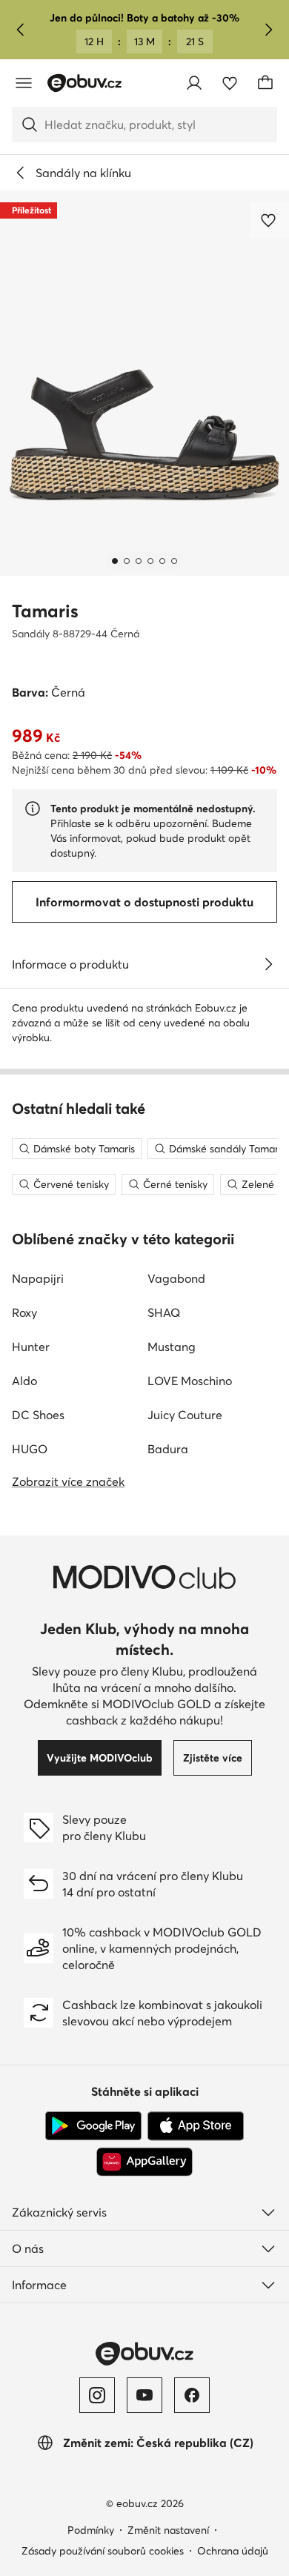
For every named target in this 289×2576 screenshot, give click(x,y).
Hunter (31, 1347)
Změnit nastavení (168, 2530)
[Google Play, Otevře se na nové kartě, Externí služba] (93, 2126)
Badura (168, 1449)
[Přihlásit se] (194, 83)
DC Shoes (38, 1415)
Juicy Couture (185, 1415)
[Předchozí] (21, 30)
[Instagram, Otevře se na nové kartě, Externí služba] (97, 2395)
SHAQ (164, 1312)
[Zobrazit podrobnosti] (268, 964)
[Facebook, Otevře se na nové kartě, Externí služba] (192, 2395)
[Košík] (265, 83)
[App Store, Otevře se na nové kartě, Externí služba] (196, 2126)
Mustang (172, 1347)
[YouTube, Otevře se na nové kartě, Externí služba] (144, 2395)
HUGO (30, 1449)
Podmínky (91, 2530)
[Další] (268, 30)
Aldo (24, 1381)
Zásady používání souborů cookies (103, 2551)
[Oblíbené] (230, 83)
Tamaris (45, 611)
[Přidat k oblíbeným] (270, 220)
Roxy (24, 1312)
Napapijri (38, 1278)
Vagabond (176, 1278)
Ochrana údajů (233, 2551)
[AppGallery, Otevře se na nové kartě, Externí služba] (144, 2162)
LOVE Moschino (190, 1381)
